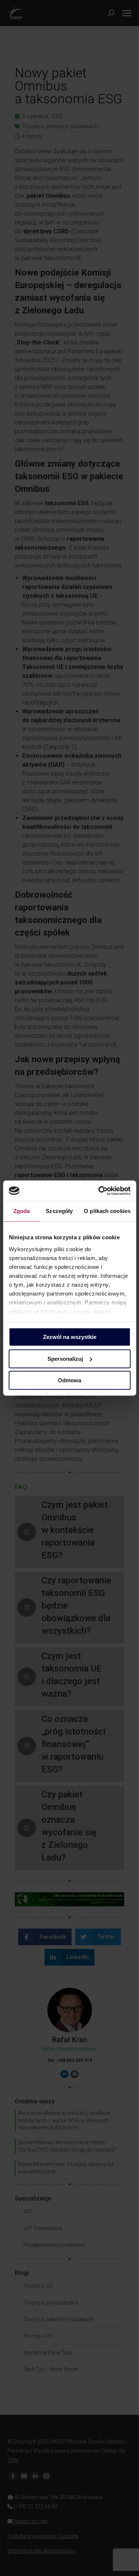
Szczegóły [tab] (59, 1211)
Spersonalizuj (65, 1359)
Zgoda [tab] (22, 1211)
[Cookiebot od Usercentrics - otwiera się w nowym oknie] (99, 1191)
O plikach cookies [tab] (107, 1211)
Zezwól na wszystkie (70, 1337)
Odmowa (69, 1380)
